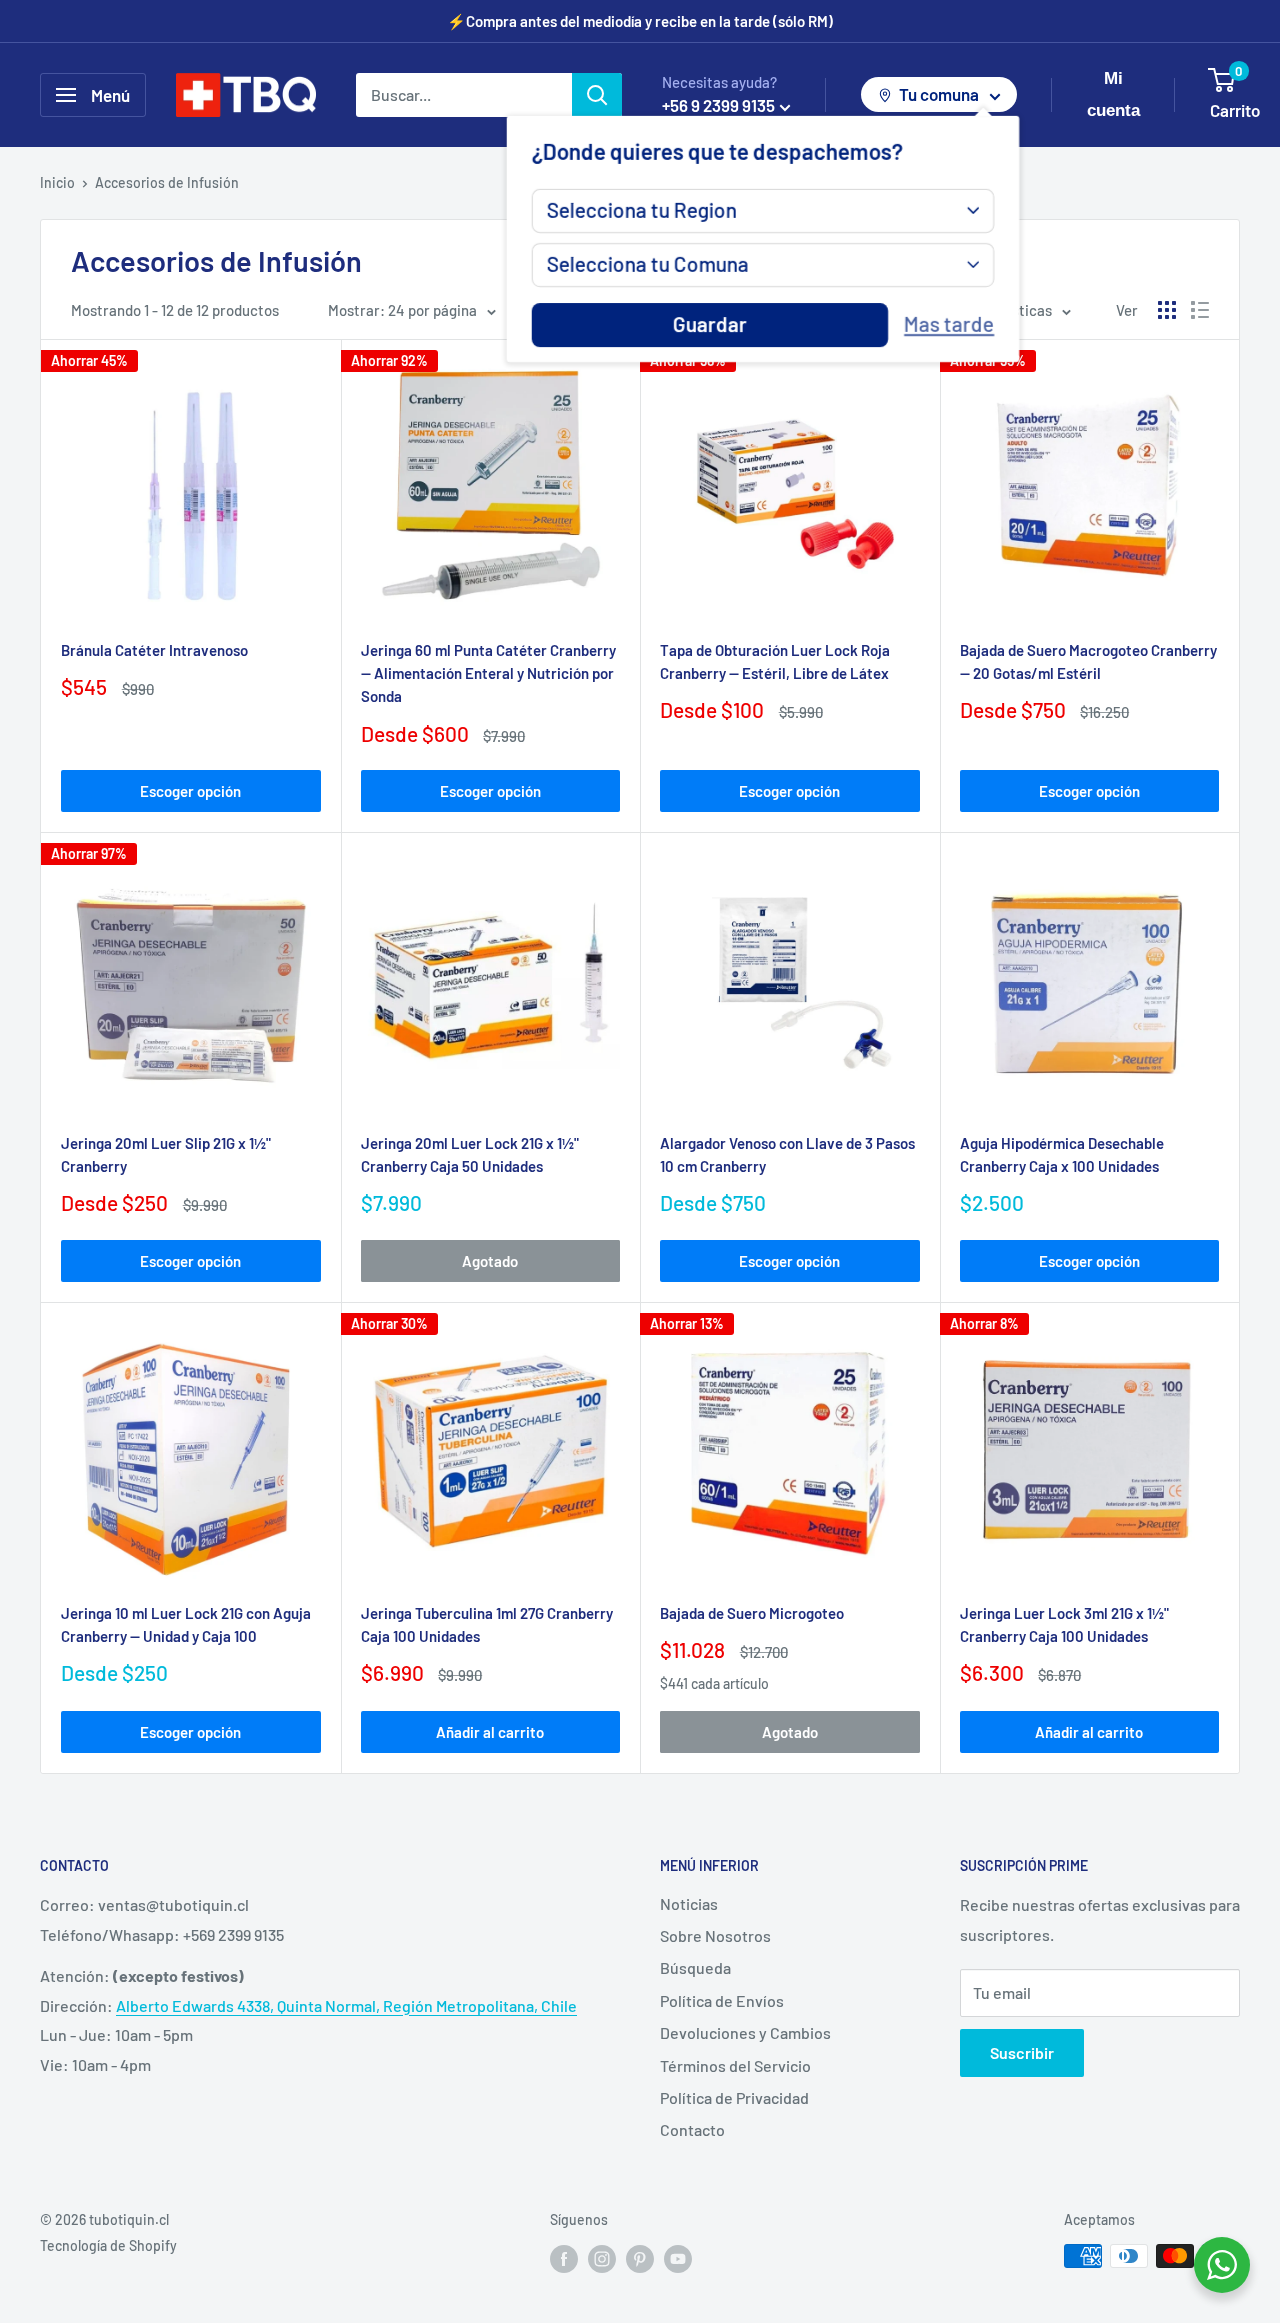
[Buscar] (597, 95)
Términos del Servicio (735, 2065)
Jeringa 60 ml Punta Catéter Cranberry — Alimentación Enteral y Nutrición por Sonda (488, 673)
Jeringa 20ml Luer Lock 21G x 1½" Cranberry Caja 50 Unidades (470, 1154)
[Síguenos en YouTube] (678, 2258)
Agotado (490, 1261)
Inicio (57, 182)
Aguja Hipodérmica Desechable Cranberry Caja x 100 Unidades (1062, 1154)
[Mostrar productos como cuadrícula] (1167, 310)
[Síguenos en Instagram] (602, 2258)
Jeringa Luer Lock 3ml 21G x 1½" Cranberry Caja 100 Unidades (1064, 1624)
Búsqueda (695, 1967)
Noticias (689, 1903)
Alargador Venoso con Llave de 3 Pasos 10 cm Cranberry (787, 1154)
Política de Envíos (722, 2000)
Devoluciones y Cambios (745, 2032)
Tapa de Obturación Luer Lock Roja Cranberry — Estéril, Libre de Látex (775, 661)
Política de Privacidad (734, 2097)
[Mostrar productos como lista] (1200, 310)
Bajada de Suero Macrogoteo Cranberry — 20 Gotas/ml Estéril (1088, 661)
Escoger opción (190, 791)
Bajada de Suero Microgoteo (752, 1613)
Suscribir (1022, 2052)
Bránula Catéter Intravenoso (154, 650)
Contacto (692, 2129)
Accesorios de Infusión (167, 182)
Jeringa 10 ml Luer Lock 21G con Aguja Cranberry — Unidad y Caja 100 (186, 1624)
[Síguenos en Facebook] (564, 2258)
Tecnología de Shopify (108, 2245)
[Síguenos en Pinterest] (640, 2258)
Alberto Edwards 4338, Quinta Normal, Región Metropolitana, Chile (346, 2005)
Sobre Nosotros (715, 1935)
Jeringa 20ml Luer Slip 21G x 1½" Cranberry (166, 1154)
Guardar (710, 324)
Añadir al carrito (490, 1732)
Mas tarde (949, 324)
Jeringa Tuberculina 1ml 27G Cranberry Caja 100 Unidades (487, 1624)
